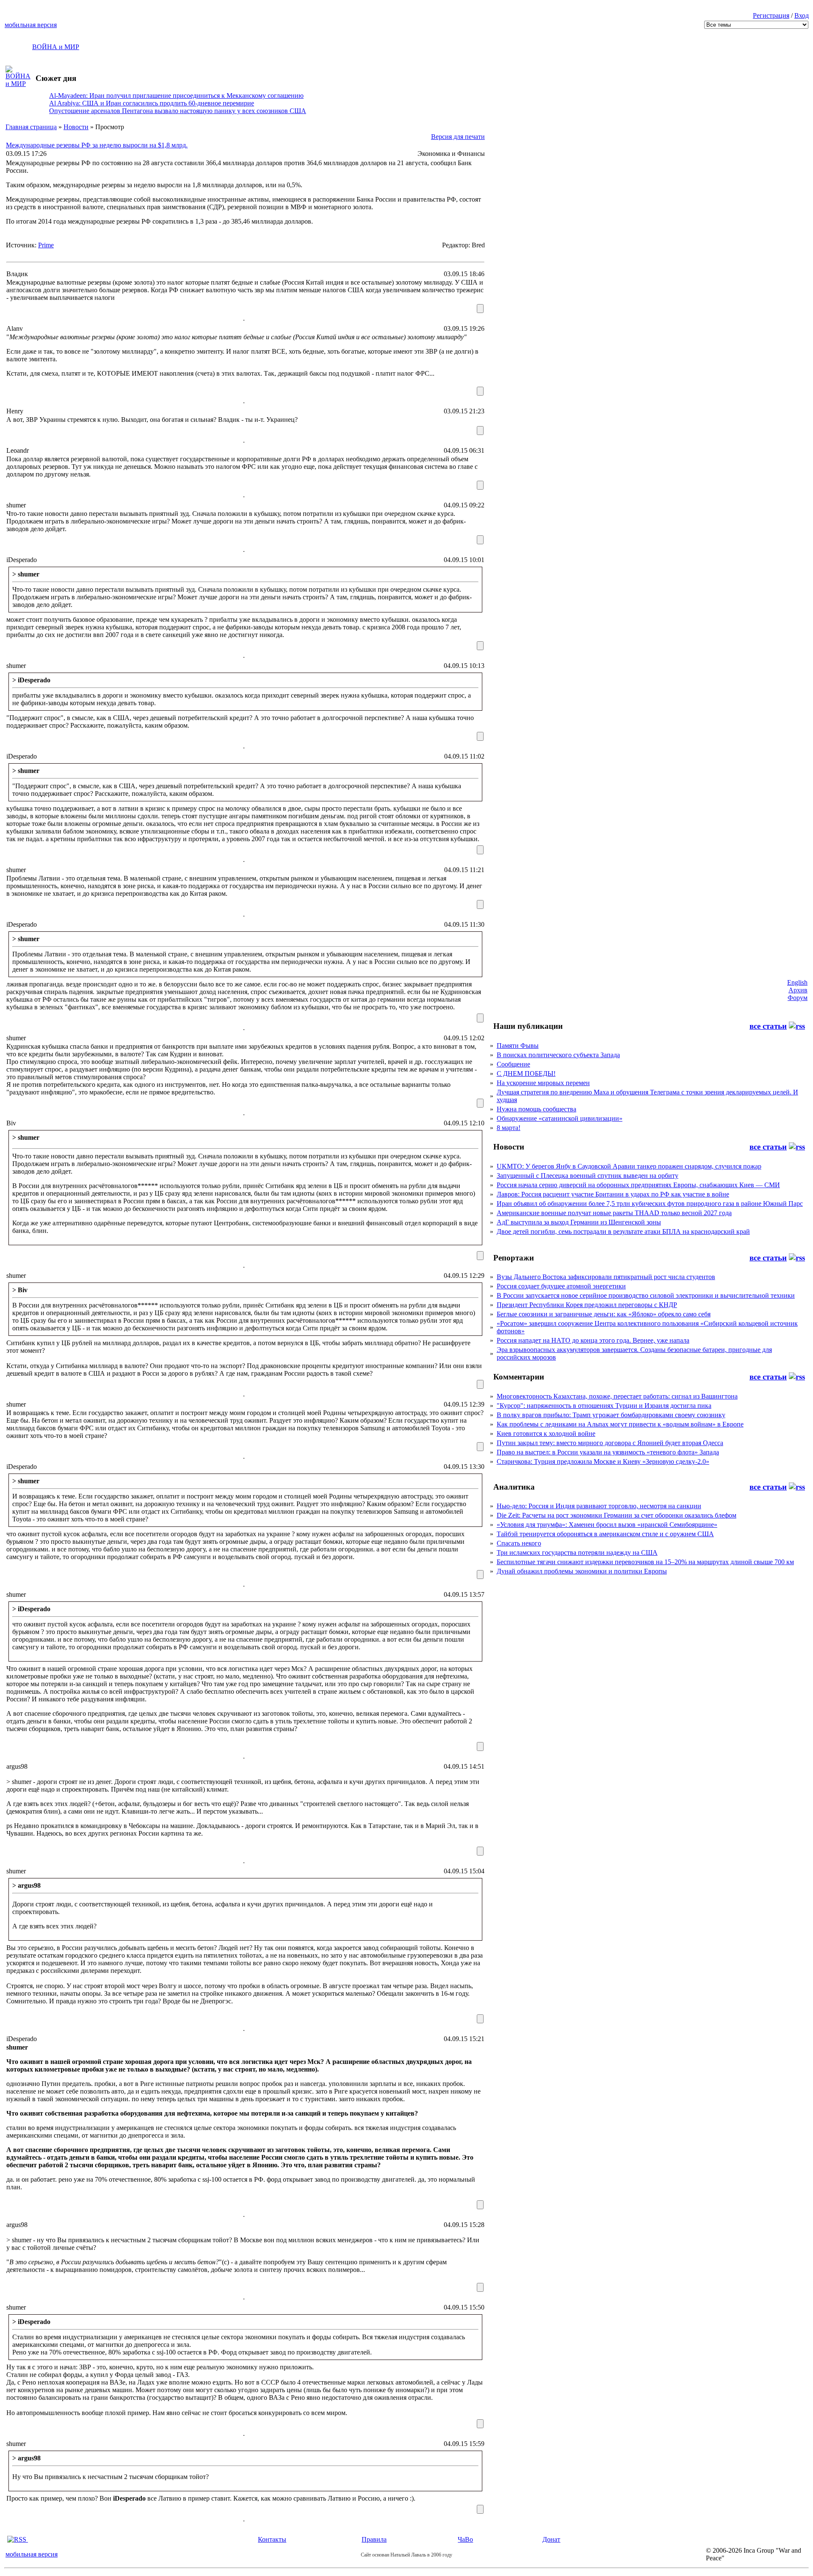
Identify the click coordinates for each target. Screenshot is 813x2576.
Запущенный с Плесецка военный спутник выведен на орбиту (588, 1176)
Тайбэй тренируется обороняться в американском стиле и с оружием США (605, 1534)
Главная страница (31, 127)
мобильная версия (31, 25)
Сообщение (513, 1064)
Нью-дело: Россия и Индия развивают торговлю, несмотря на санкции (599, 1506)
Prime (46, 245)
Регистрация (771, 15)
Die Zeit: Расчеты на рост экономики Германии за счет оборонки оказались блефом (617, 1515)
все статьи (768, 1026)
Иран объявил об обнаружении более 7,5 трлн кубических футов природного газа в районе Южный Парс (650, 1204)
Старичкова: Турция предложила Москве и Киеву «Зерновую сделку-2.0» (603, 1461)
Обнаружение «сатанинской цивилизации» (560, 1118)
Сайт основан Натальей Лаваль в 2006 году (406, 2555)
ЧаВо (465, 2539)
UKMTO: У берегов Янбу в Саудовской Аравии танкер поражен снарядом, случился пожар (629, 1166)
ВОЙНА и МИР (56, 47)
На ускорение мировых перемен (543, 1083)
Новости (76, 127)
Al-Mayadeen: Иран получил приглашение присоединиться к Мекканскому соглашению (176, 96)
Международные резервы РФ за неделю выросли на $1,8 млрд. (97, 145)
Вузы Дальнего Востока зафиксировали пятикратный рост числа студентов (606, 1277)
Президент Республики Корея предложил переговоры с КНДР (587, 1305)
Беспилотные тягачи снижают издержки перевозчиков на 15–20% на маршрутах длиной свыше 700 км (645, 1562)
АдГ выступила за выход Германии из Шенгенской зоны (579, 1222)
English (797, 982)
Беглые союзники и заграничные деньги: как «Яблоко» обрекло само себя (604, 1314)
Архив (798, 990)
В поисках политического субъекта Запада (558, 1055)
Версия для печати (458, 137)
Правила (374, 2539)
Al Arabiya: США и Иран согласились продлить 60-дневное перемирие (152, 103)
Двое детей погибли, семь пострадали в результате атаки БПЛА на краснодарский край (623, 1231)
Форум (798, 998)
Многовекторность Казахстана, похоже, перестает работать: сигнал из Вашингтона (617, 1396)
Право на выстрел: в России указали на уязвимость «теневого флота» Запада (608, 1452)
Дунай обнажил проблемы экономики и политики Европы (582, 1571)
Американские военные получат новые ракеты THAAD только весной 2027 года (614, 1213)
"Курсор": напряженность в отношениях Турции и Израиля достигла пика (604, 1406)
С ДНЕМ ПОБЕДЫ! (526, 1073)
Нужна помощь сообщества (536, 1109)
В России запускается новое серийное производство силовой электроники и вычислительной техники (646, 1295)
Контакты (272, 2539)
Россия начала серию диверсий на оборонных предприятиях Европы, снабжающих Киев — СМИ (638, 1185)
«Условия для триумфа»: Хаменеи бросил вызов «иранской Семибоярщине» (607, 1525)
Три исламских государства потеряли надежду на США (577, 1553)
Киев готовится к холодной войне (546, 1433)
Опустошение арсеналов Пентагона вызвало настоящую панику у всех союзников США (178, 111)
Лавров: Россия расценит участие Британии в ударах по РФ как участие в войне (613, 1194)
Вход (802, 15)
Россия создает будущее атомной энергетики (561, 1286)
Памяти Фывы (518, 1046)
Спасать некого (519, 1543)
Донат (551, 2539)
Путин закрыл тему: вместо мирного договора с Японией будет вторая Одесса (610, 1443)
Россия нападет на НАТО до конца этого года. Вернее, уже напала (593, 1340)
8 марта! (509, 1128)
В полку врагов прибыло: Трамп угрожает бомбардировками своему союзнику (611, 1415)
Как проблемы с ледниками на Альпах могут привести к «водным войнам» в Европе (620, 1424)
